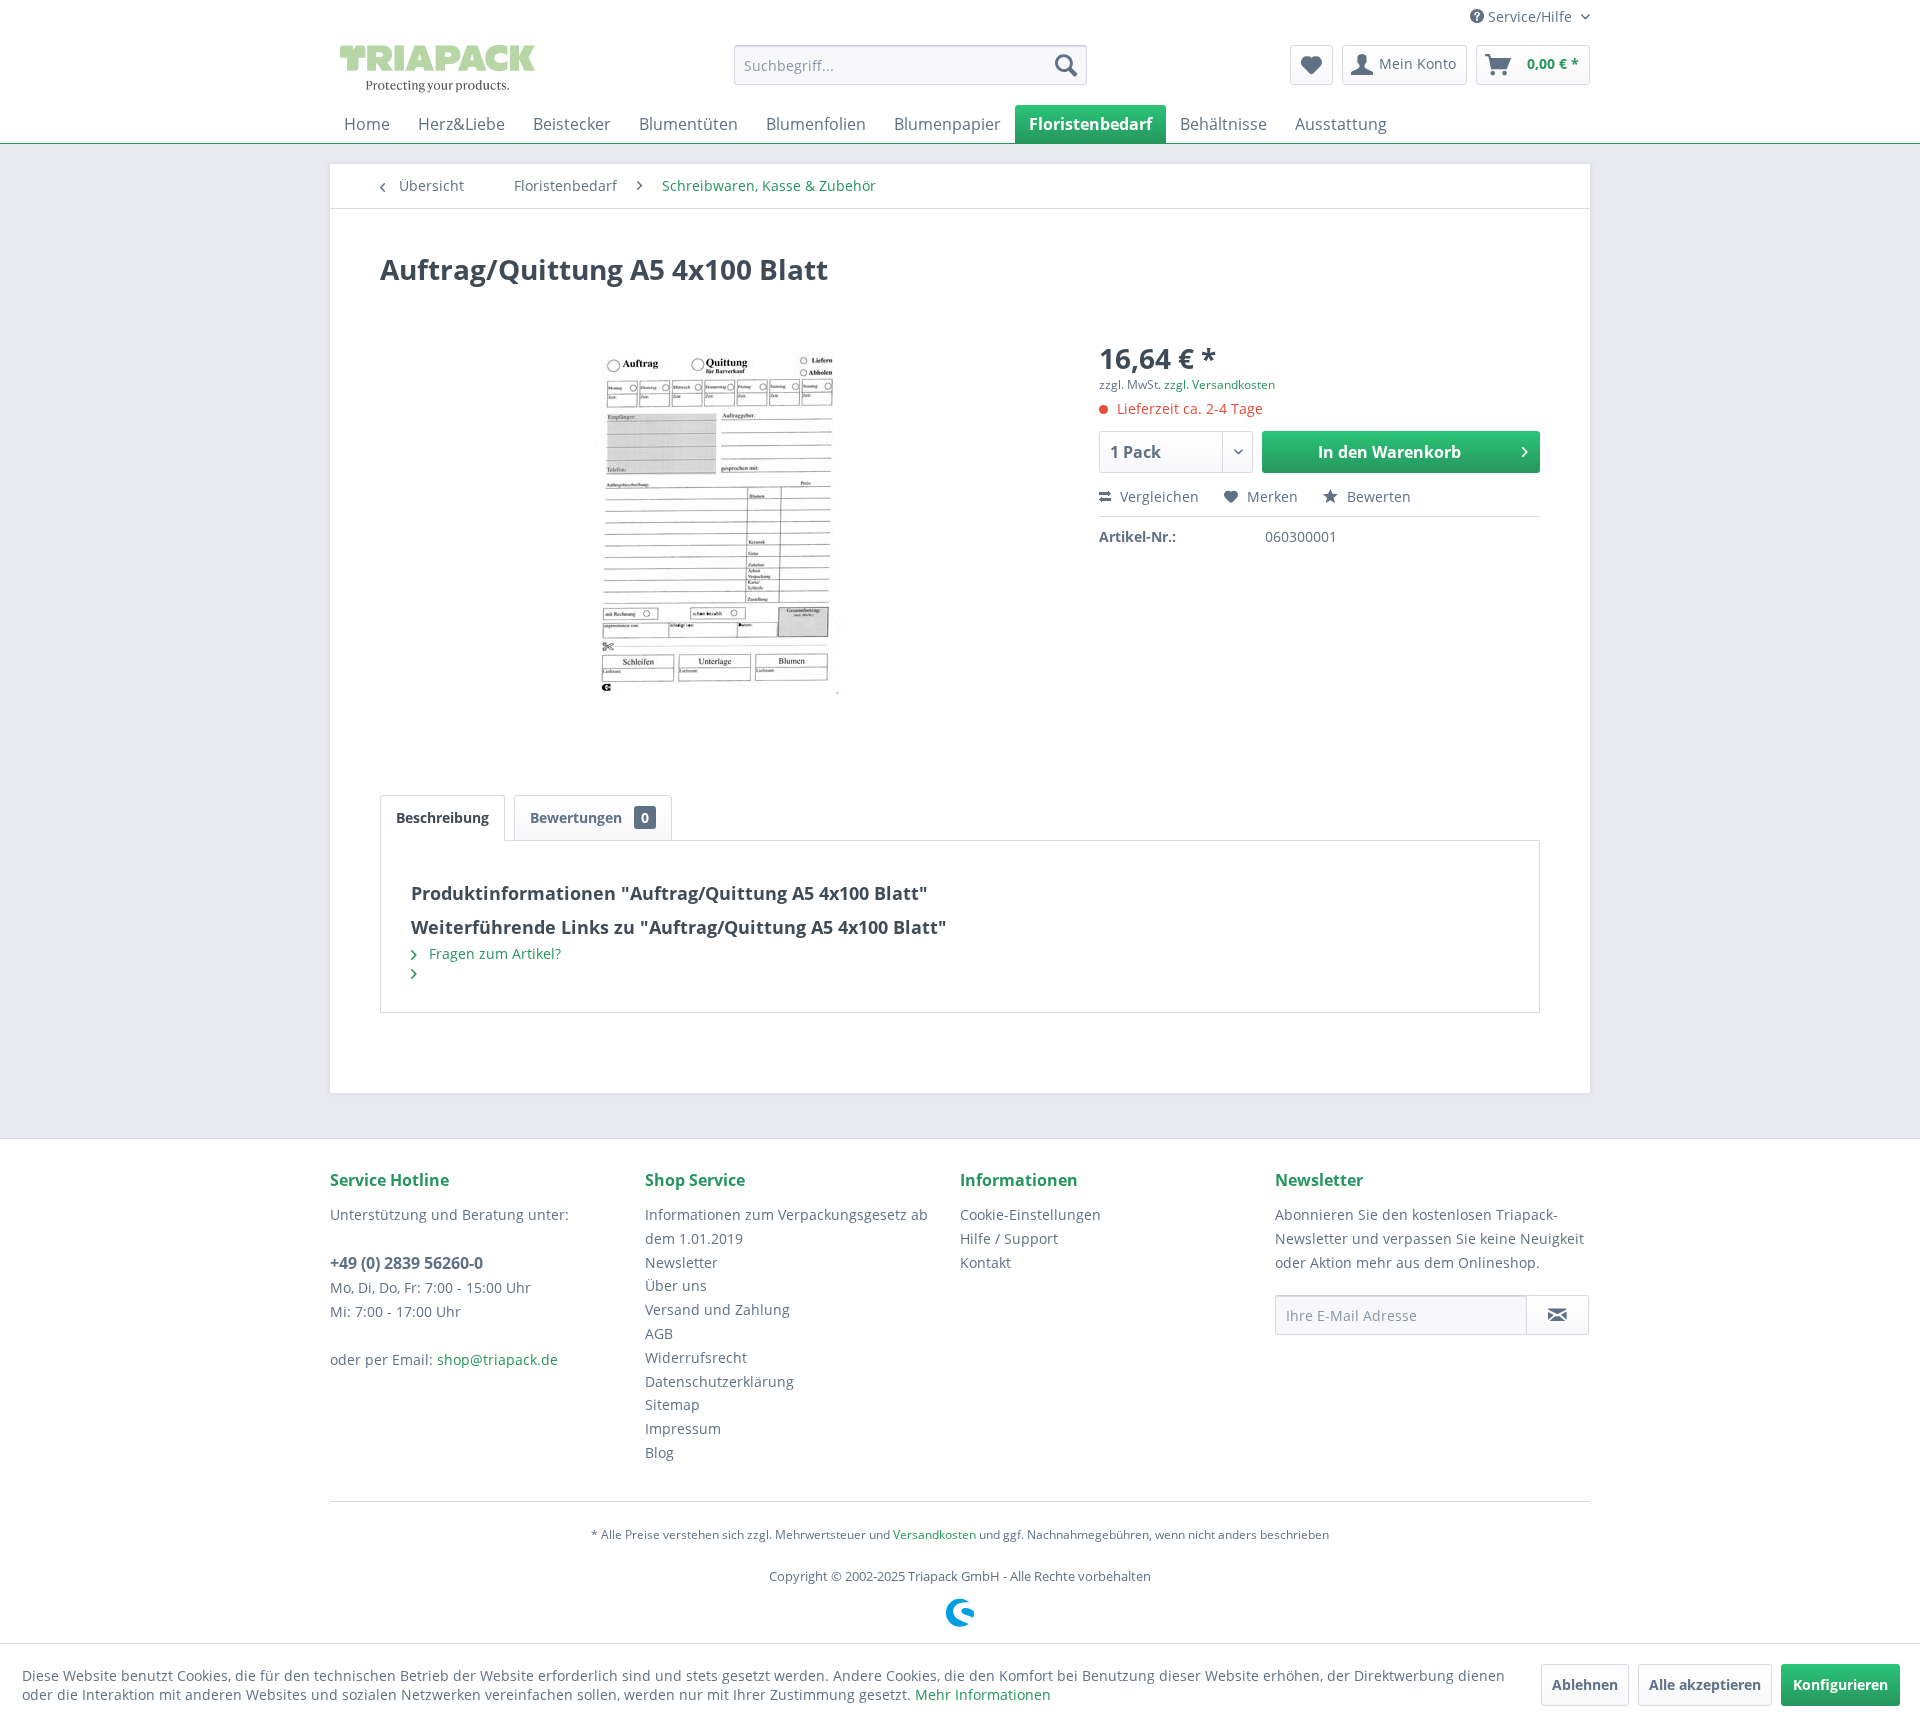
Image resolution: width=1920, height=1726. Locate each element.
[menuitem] (910, 65)
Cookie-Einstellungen (1030, 1214)
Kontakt (985, 1262)
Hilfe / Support (1009, 1238)
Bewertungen (589, 817)
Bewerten (1377, 496)
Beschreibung (442, 817)
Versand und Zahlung (717, 1309)
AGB (659, 1333)
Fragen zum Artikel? (493, 953)
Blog (659, 1452)
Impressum (683, 1428)
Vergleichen (1157, 496)
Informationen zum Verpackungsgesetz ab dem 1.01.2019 (786, 1226)
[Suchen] (1066, 65)
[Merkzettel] (1311, 65)
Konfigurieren (1840, 1684)
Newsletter (681, 1262)
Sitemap (672, 1404)
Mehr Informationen (983, 1694)
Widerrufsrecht (696, 1357)
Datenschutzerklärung (719, 1381)
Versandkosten (934, 1534)
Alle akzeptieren (1705, 1684)
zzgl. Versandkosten (1219, 384)
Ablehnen (1585, 1684)
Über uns (676, 1285)
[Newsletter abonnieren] (1557, 1315)
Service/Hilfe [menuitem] (1530, 16)
